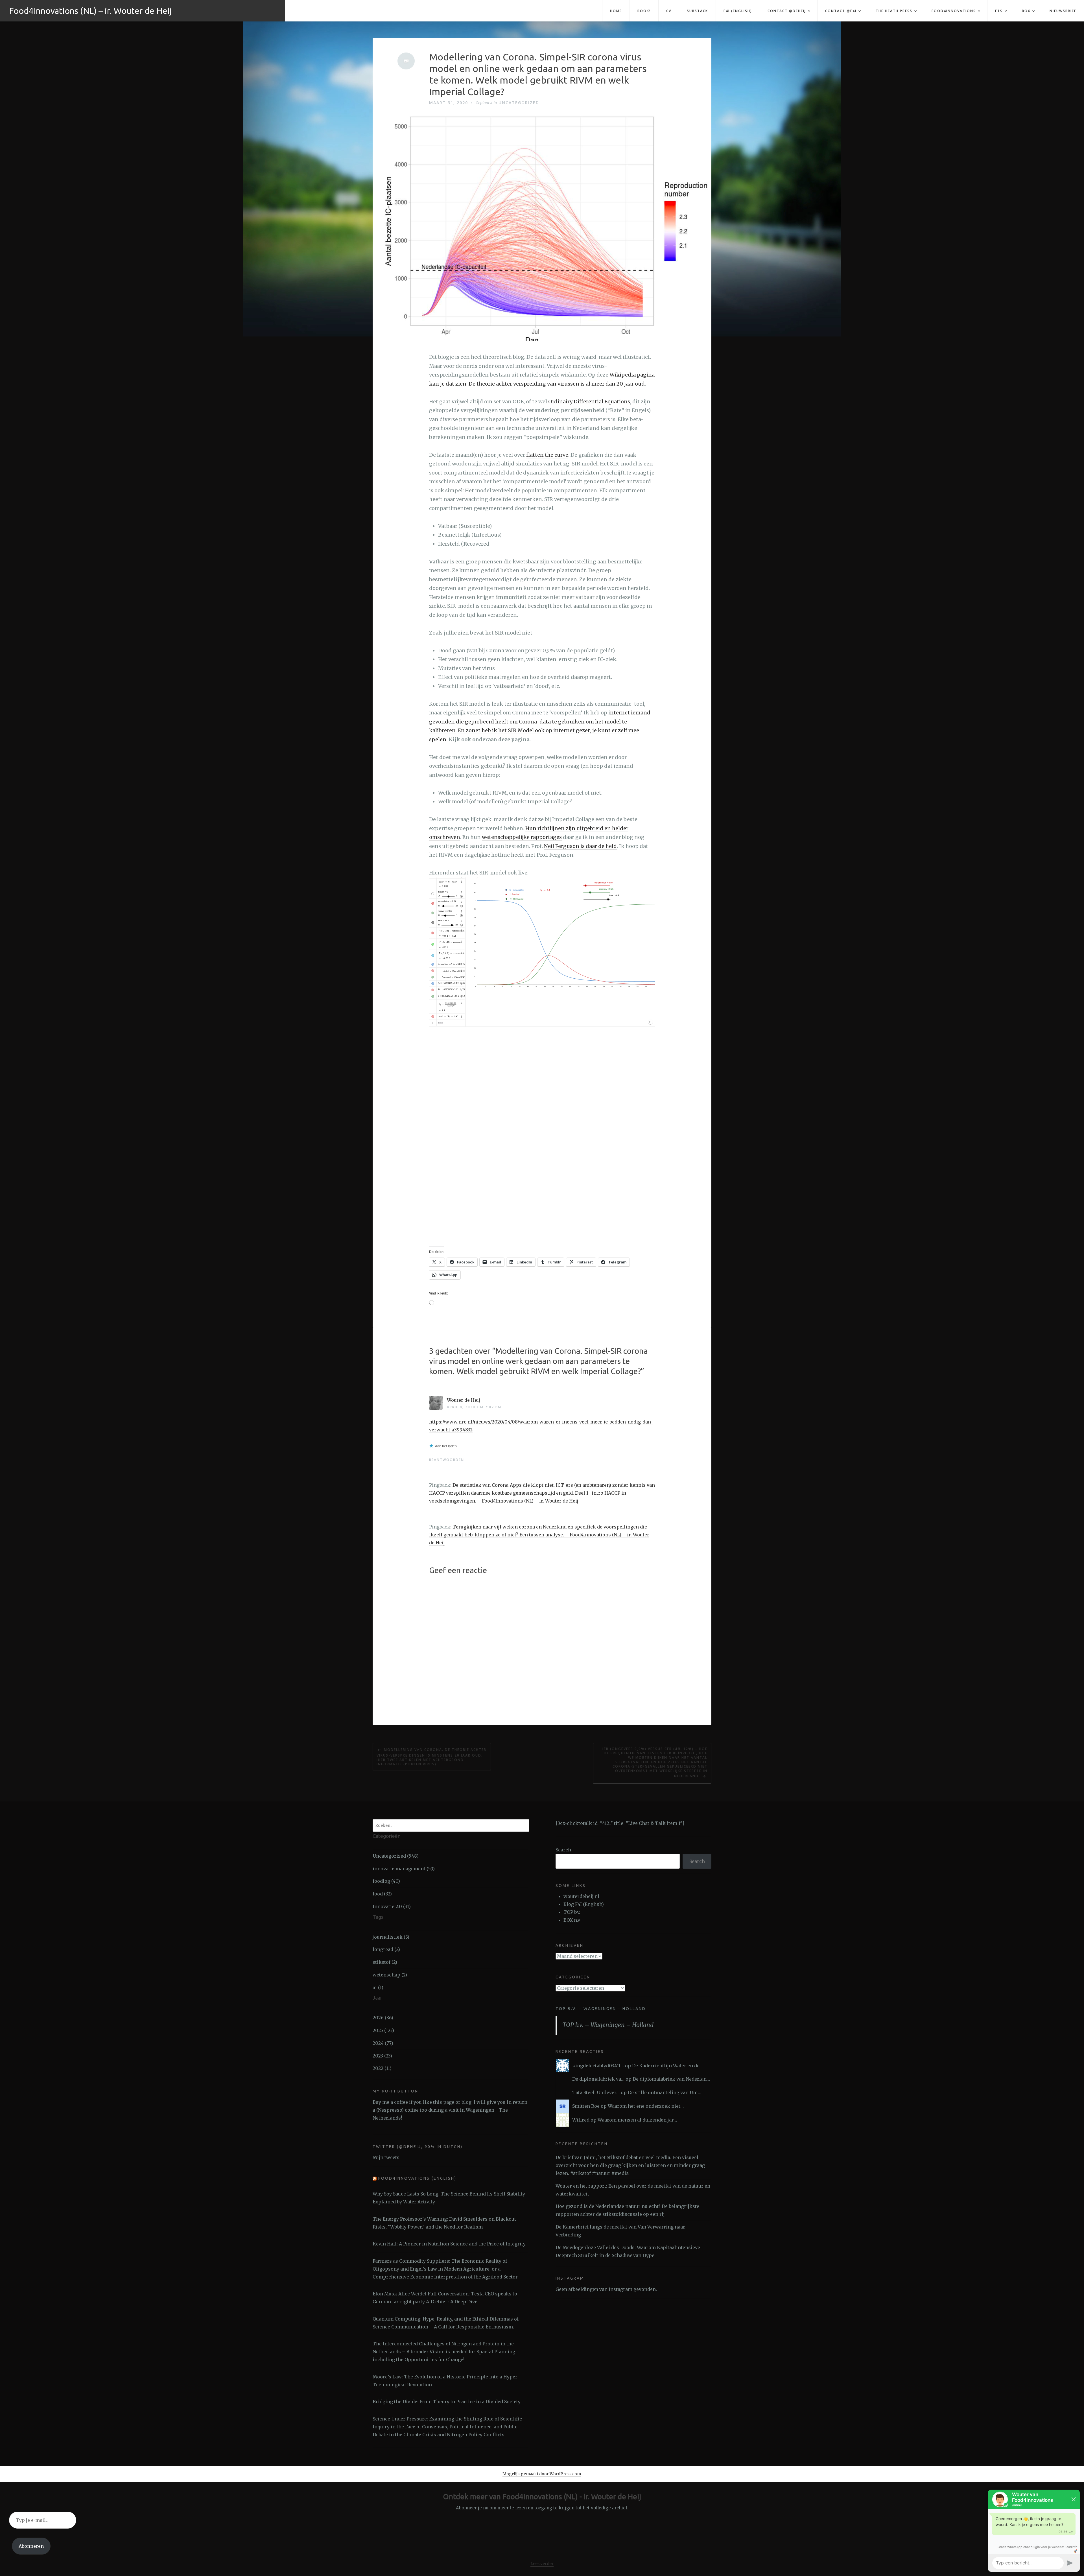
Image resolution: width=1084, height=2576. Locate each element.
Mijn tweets (386, 2157)
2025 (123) (383, 2030)
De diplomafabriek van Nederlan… (671, 2079)
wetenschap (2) (390, 1975)
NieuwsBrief (1063, 11)
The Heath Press (894, 11)
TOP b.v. (572, 1912)
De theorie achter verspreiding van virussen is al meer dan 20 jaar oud (557, 384)
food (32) (382, 1894)
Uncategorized (519, 103)
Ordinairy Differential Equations (589, 402)
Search (563, 1850)
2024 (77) (383, 2043)
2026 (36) (383, 2018)
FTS (999, 11)
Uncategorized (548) (396, 1856)
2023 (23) (382, 2056)
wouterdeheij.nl (581, 1896)
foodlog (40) (386, 1881)
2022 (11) (382, 2068)
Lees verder (542, 2564)
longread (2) (386, 1949)
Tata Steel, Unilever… (596, 2092)
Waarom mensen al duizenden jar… (637, 2120)
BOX (1026, 11)
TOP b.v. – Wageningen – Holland (601, 2009)
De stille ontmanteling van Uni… (665, 2092)
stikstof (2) (385, 1962)
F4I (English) (738, 11)
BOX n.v (572, 1920)
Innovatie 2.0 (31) (392, 1906)
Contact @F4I (841, 11)
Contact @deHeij (787, 11)
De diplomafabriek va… (598, 2079)
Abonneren (31, 2546)
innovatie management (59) (404, 1869)
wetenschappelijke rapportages (522, 837)
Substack (697, 11)
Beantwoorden (447, 1460)
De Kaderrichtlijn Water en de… (667, 2066)
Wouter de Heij (464, 1400)
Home (616, 11)
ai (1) (378, 1987)
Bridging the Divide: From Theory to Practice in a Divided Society (447, 2402)
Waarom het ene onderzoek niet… (646, 2106)
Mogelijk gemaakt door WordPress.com (542, 2474)
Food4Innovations (954, 11)
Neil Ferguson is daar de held (580, 846)
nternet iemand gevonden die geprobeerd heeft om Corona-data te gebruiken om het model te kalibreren (540, 721)
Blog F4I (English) (584, 1904)
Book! (644, 11)
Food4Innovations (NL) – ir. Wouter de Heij (90, 11)
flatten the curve (547, 455)
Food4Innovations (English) (417, 2178)
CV (669, 11)
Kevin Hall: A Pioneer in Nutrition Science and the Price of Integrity (449, 2244)
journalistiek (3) (391, 1937)
